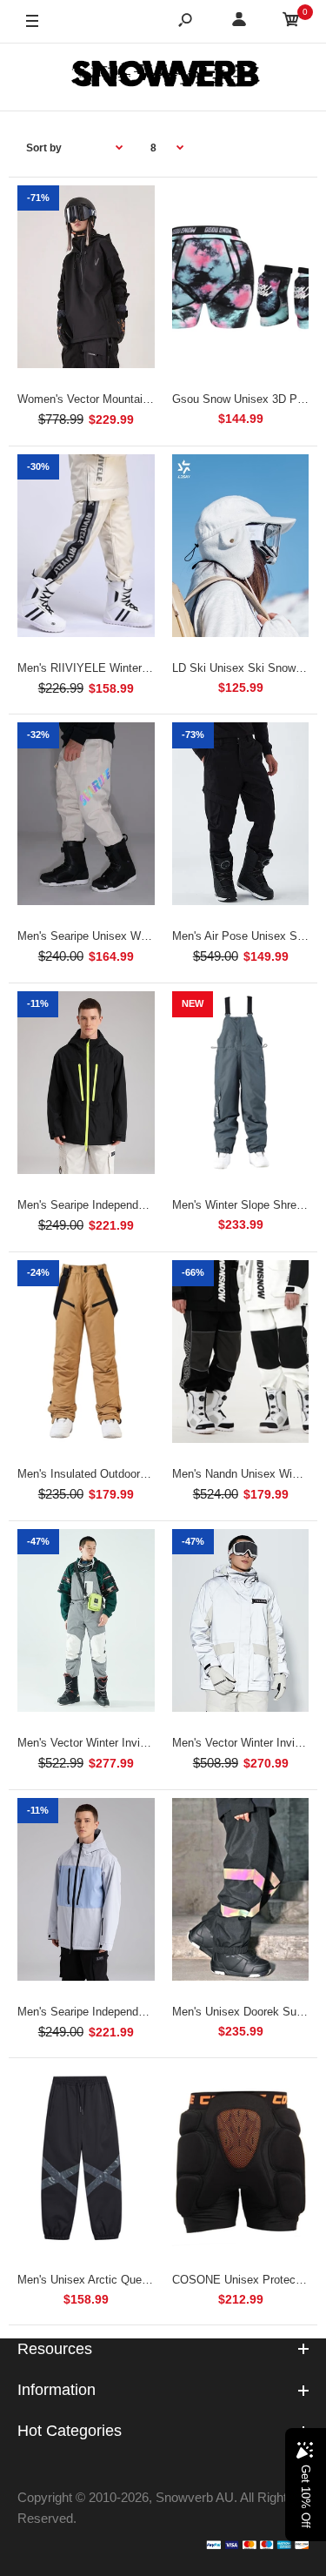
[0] (291, 22)
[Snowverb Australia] (163, 77)
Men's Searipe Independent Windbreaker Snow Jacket (153, 1205)
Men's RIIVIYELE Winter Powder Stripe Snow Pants (149, 668)
